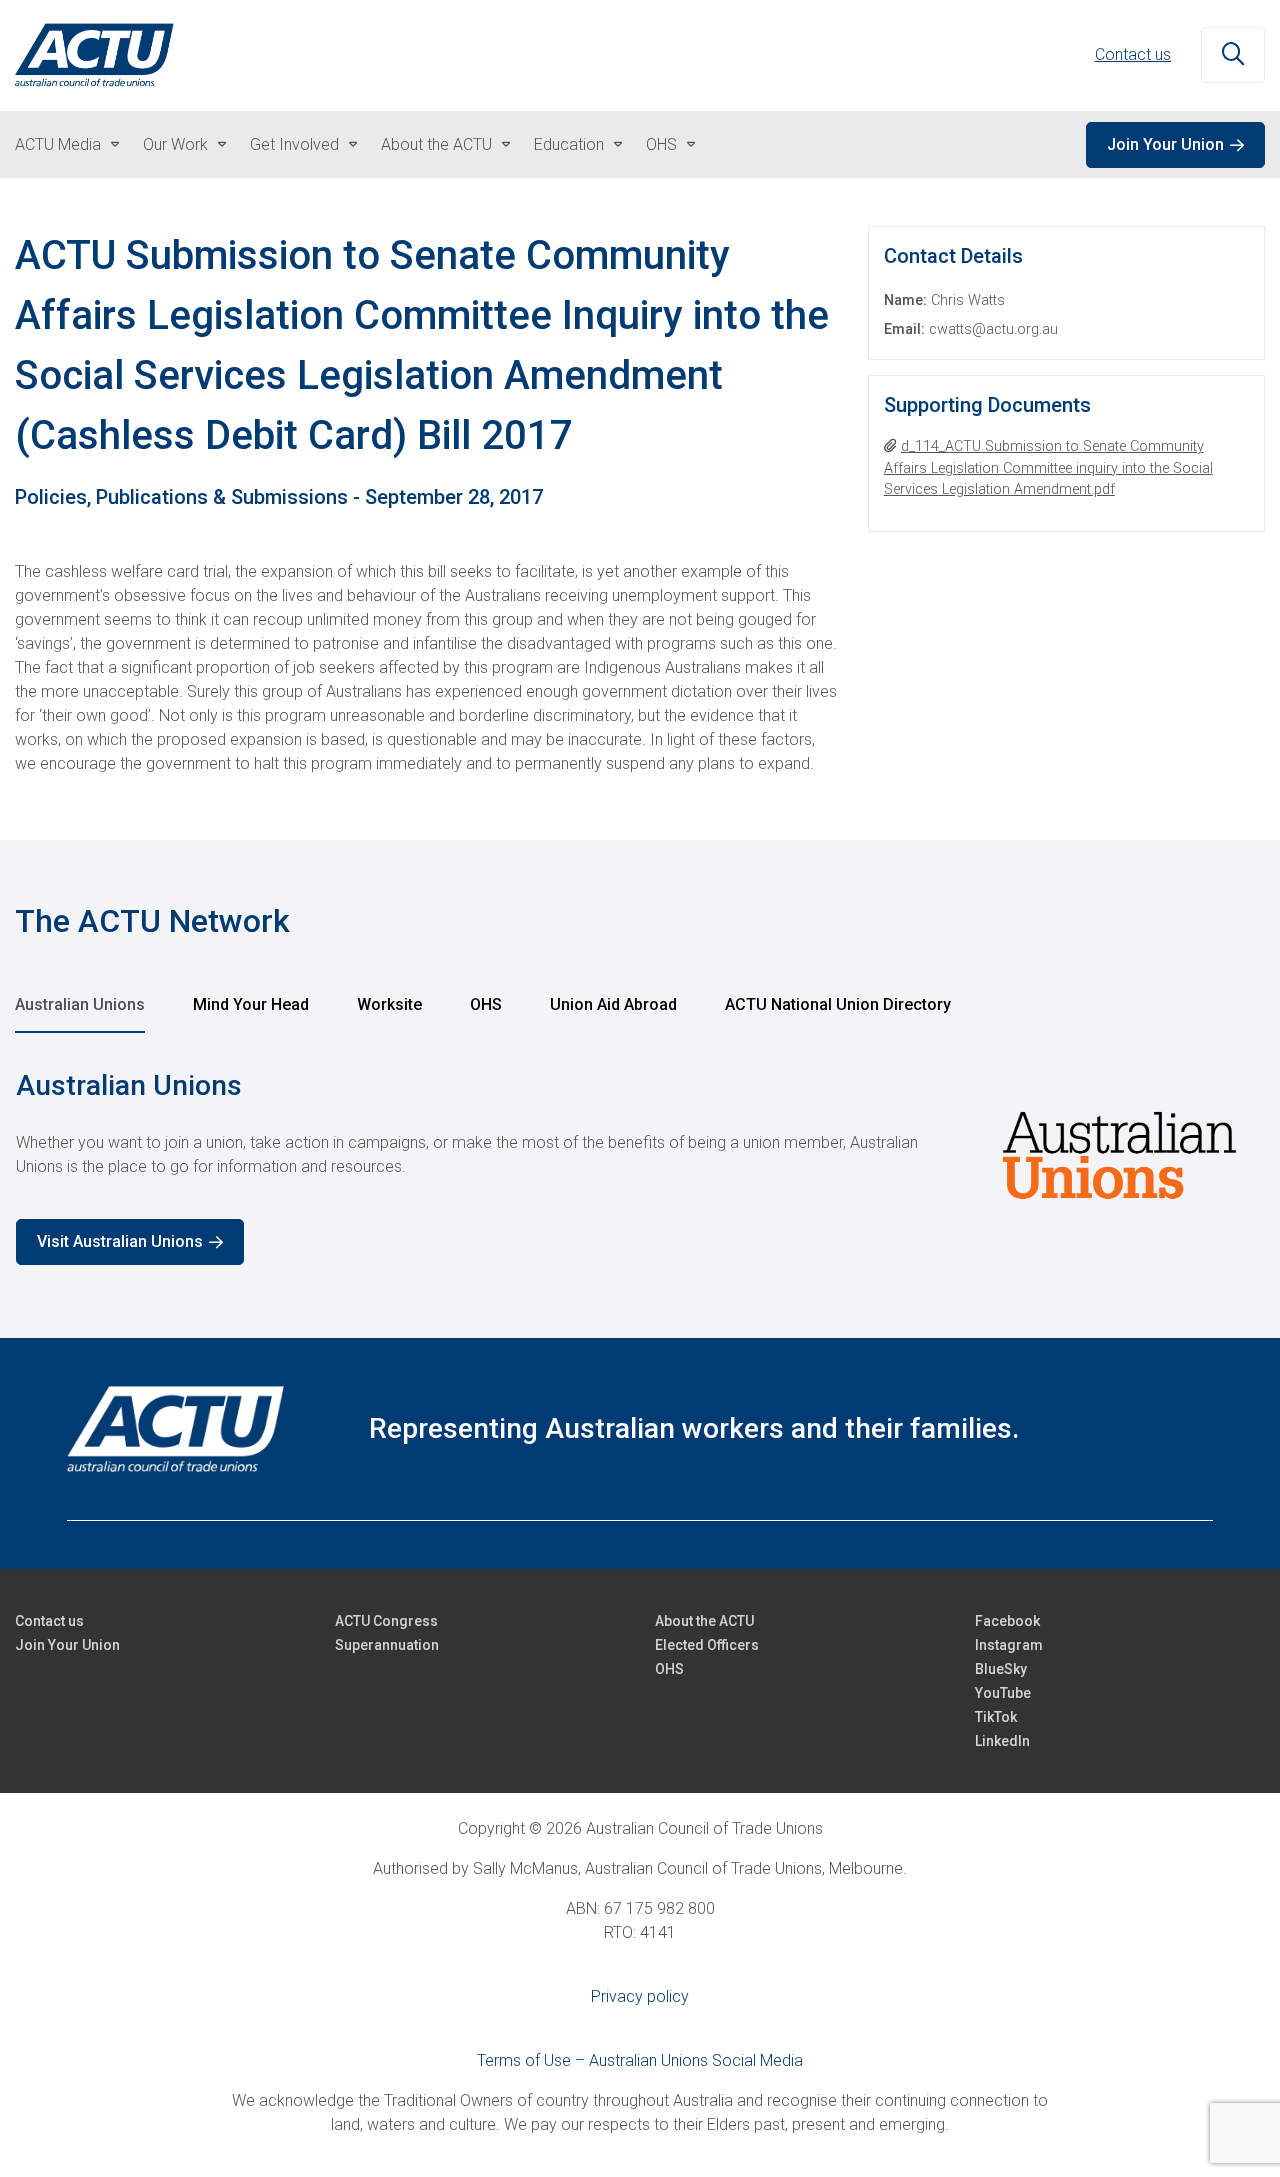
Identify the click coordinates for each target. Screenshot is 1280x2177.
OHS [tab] (486, 1004)
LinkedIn (1002, 1741)
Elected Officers (707, 1645)
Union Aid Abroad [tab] (613, 1004)
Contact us (1133, 54)
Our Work (175, 144)
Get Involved (294, 144)
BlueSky (1001, 1669)
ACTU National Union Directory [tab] (838, 1004)
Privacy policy (640, 1996)
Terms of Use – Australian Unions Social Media (640, 2060)
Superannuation (387, 1645)
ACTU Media (58, 144)
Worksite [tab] (389, 1004)
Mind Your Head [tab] (251, 1004)
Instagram (1009, 1645)
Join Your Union (1165, 144)
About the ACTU (436, 144)
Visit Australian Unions (120, 1241)
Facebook (1007, 1621)
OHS (661, 144)
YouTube (1003, 1693)
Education (569, 144)
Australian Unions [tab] (80, 1004)
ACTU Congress (386, 1621)
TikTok (996, 1717)
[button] (1233, 56)
